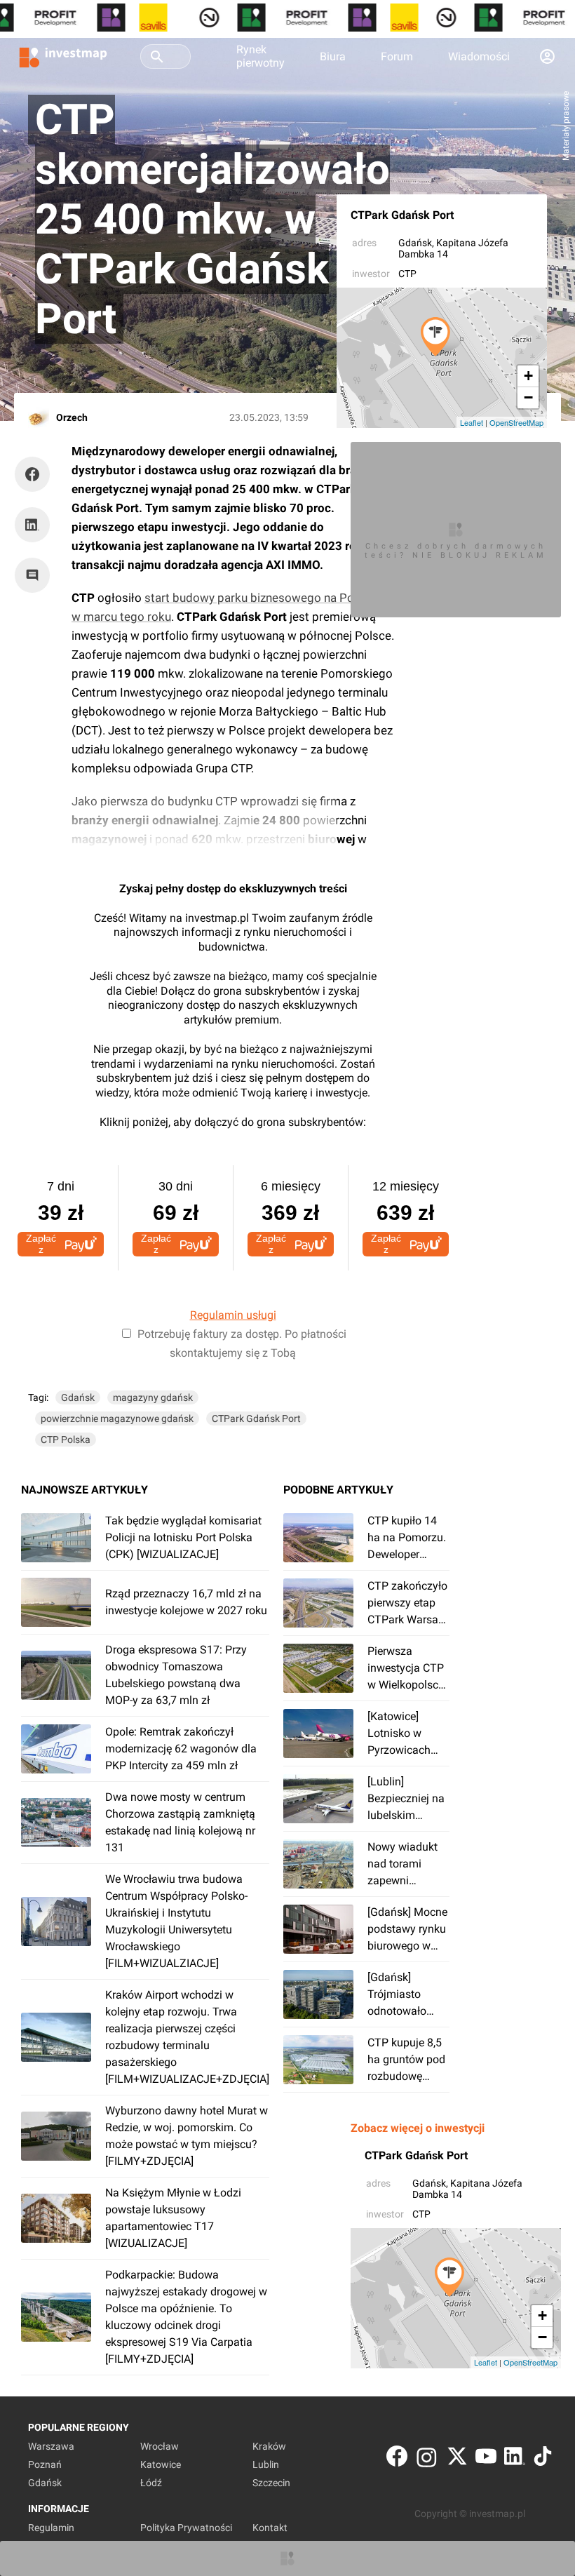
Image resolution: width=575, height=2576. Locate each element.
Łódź (151, 2483)
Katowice (161, 2464)
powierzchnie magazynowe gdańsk (117, 1418)
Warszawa (51, 2446)
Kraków (269, 2446)
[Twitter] (457, 2459)
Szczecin (271, 2483)
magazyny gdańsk (153, 1397)
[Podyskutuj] (36, 575)
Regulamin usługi (233, 1315)
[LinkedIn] (515, 2459)
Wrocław (160, 2446)
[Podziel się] (36, 474)
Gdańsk (415, 243)
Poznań (45, 2464)
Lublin (266, 2464)
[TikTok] (543, 2459)
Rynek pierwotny (261, 56)
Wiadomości (479, 56)
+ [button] (528, 376)
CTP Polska (66, 1440)
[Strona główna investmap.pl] (63, 56)
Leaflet (472, 422)
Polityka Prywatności (186, 2528)
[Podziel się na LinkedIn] (32, 525)
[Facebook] (397, 2459)
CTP (407, 274)
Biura (333, 56)
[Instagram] (427, 2459)
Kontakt (270, 2528)
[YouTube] (486, 2459)
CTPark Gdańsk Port (402, 215)
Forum (397, 56)
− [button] (528, 397)
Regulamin (51, 2528)
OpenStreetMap (516, 422)
